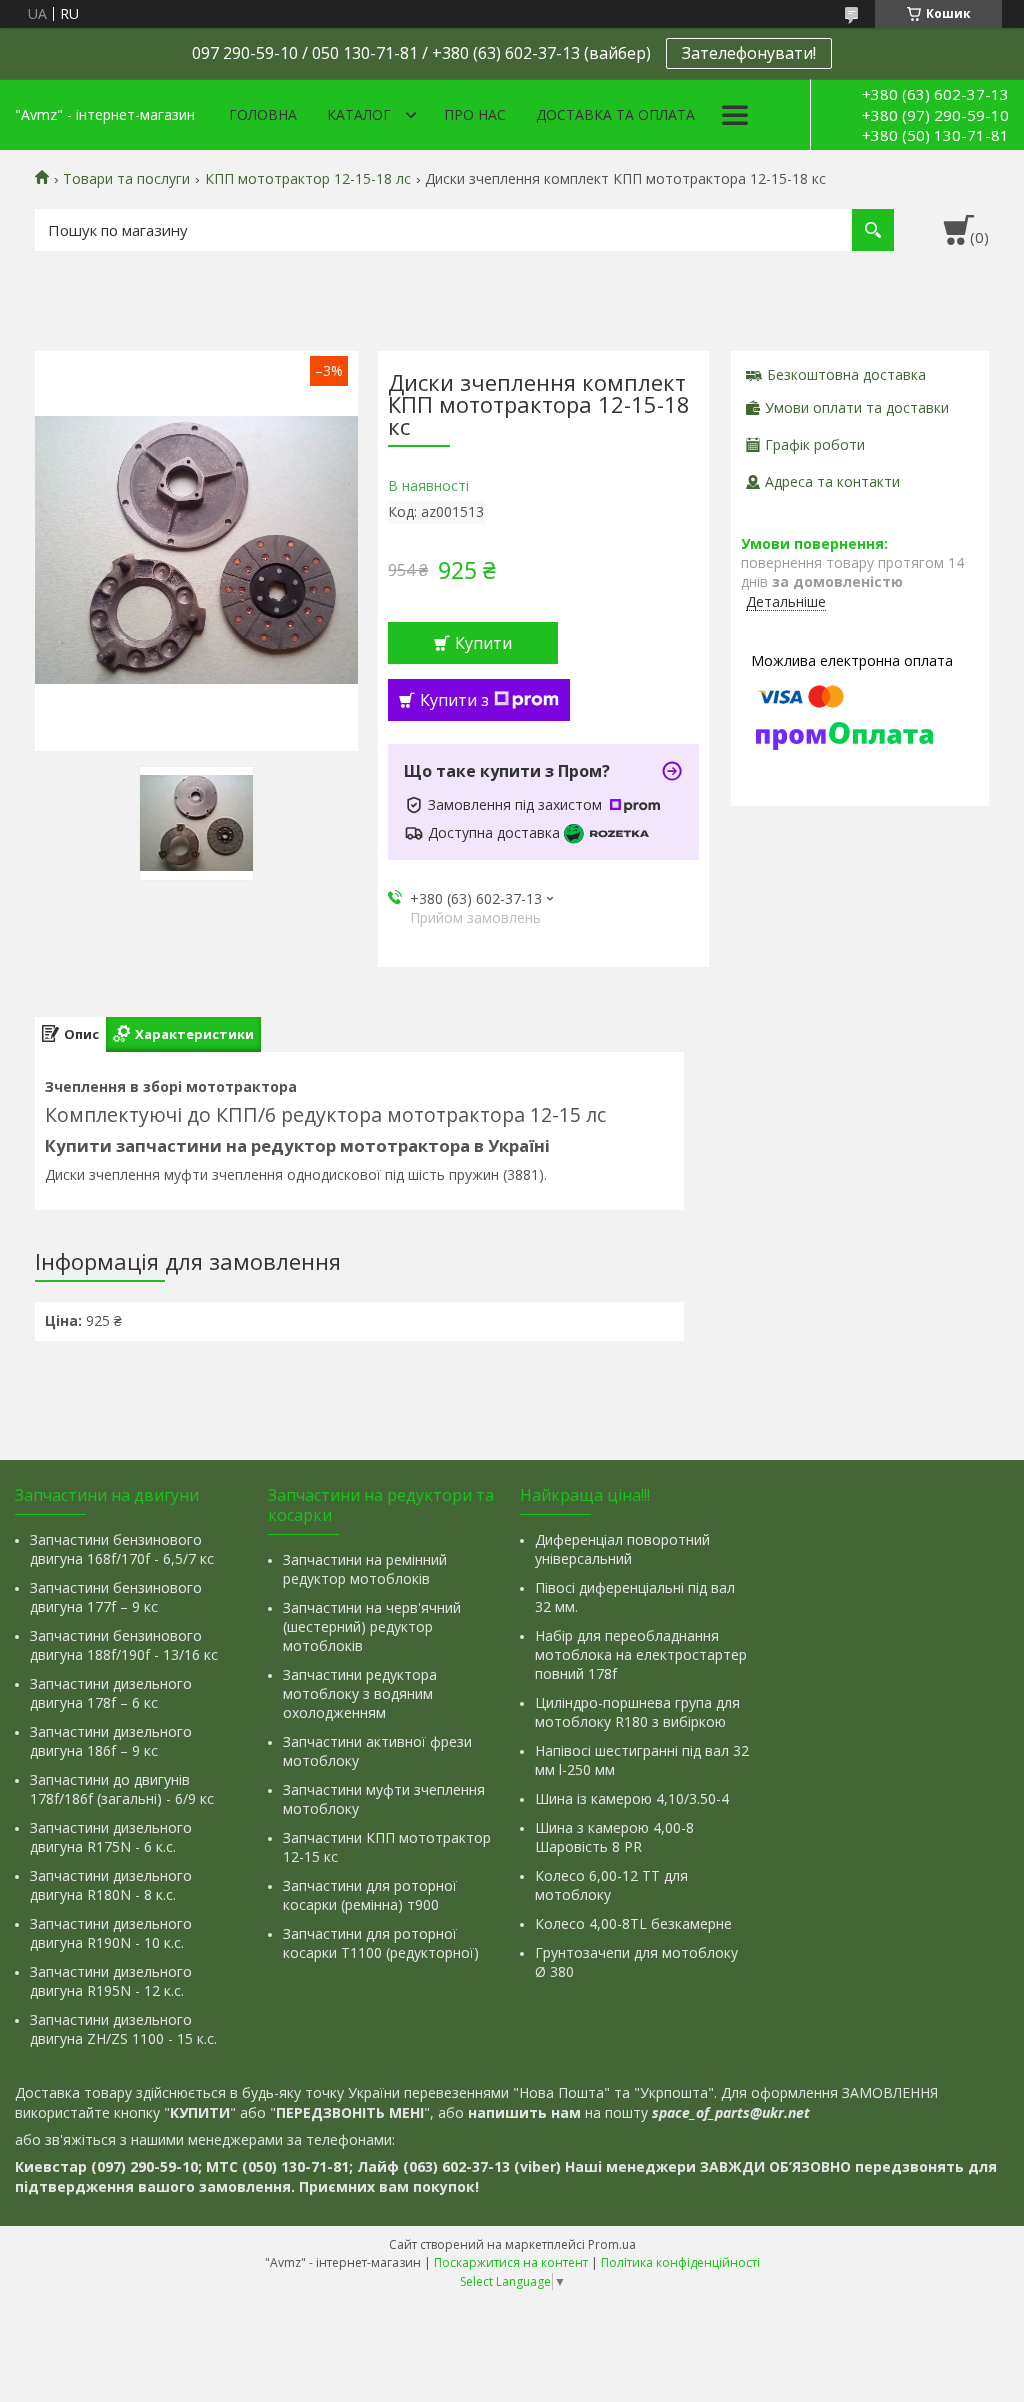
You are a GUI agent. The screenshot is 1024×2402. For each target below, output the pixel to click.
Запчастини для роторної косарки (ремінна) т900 (370, 1895)
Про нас (475, 114)
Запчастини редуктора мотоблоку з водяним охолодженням (360, 1693)
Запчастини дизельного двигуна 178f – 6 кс (111, 1693)
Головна (263, 114)
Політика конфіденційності (680, 2262)
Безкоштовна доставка (846, 374)
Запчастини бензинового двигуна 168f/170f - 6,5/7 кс (122, 1549)
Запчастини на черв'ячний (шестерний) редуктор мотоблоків (372, 1626)
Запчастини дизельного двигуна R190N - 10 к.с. (111, 1933)
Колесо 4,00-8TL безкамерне (633, 1923)
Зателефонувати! (749, 53)
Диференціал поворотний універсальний (622, 1549)
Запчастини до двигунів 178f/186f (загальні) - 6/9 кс (122, 1789)
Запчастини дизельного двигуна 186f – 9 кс (111, 1741)
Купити (483, 643)
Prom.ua (612, 2244)
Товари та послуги (126, 179)
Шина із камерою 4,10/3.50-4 (632, 1798)
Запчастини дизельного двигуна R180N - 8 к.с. (111, 1885)
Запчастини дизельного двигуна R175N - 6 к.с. (111, 1837)
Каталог (359, 114)
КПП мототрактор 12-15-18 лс (308, 179)
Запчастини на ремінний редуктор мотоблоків (365, 1569)
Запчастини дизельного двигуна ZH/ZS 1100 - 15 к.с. (123, 2029)
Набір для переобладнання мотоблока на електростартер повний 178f (641, 1654)
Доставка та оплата (615, 114)
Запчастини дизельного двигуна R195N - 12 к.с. (111, 1981)
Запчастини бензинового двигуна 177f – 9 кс (116, 1597)
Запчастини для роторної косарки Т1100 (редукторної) (381, 1943)
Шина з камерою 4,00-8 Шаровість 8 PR (614, 1837)
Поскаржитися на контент (511, 2262)
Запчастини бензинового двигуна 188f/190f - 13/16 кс (124, 1645)
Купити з (454, 700)
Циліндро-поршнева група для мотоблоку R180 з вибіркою (637, 1712)
